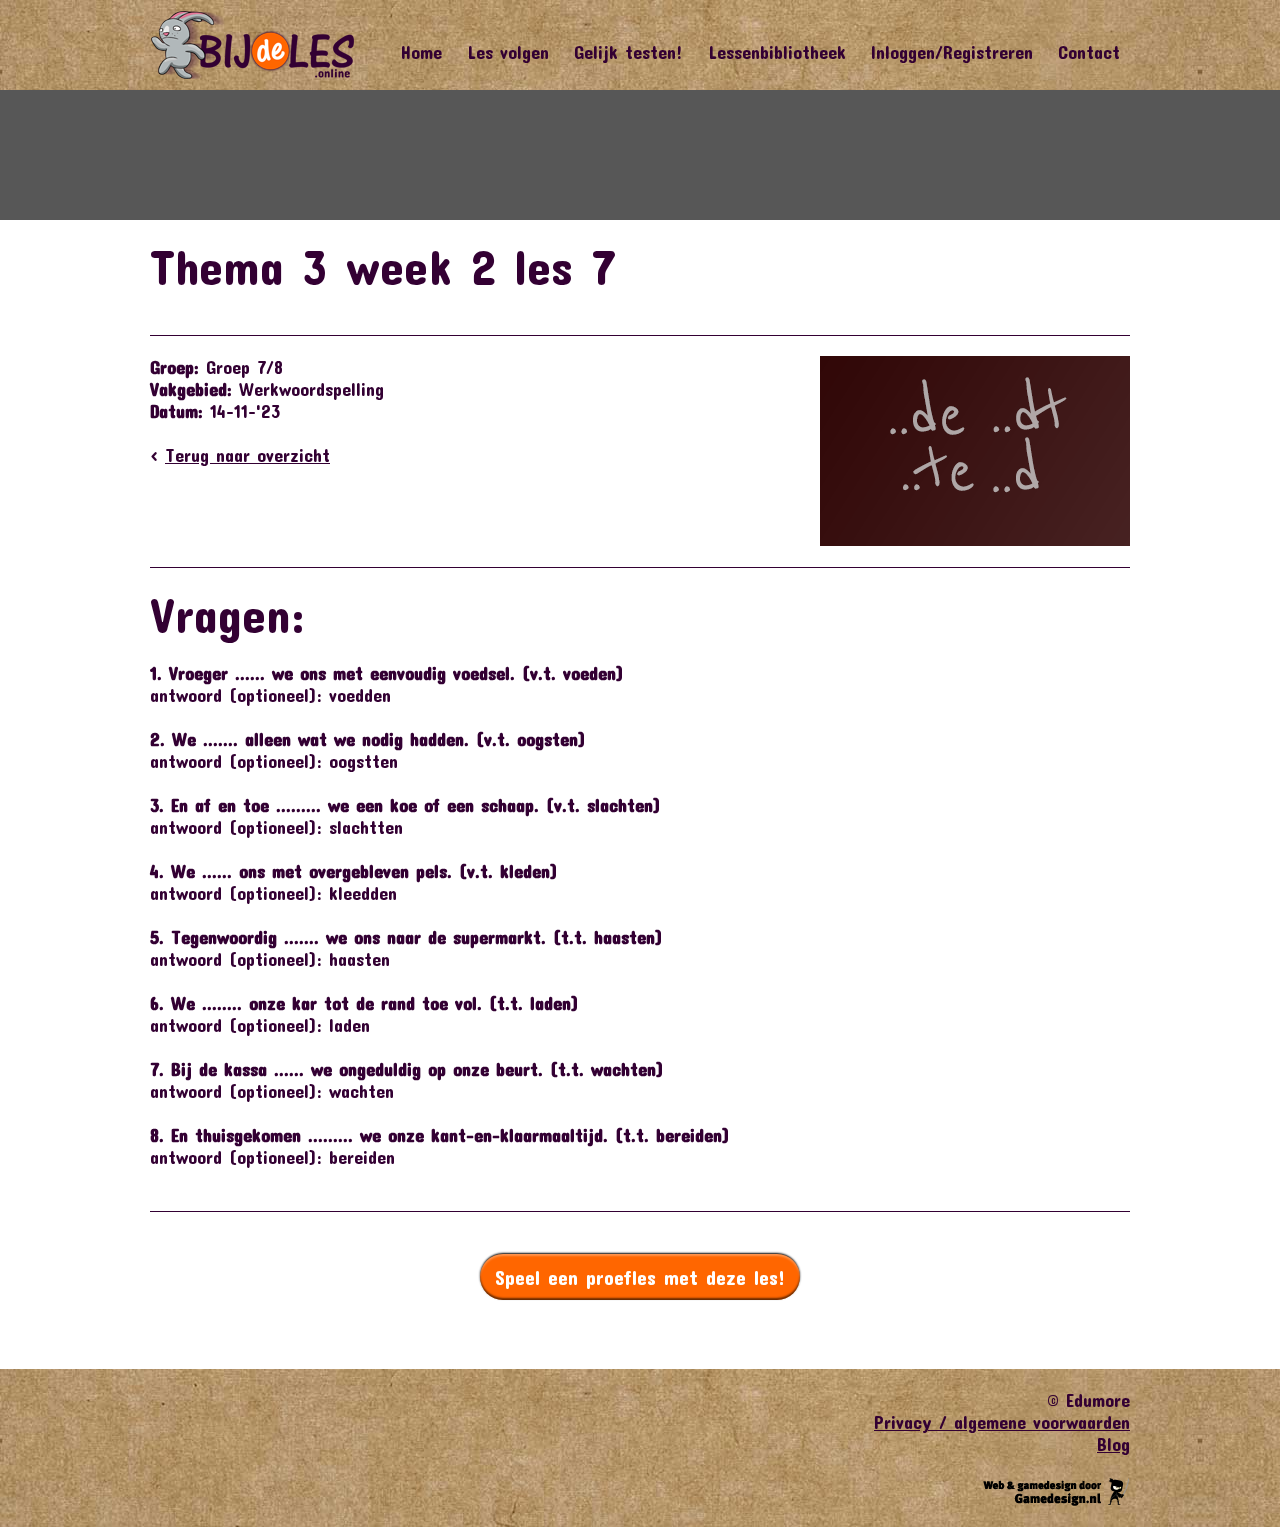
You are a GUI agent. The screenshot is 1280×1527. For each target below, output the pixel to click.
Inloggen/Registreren (952, 52)
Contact (1089, 52)
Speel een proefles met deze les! (640, 1277)
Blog (1113, 1444)
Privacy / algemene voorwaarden (1002, 1422)
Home (421, 52)
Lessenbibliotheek (777, 52)
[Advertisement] (640, 155)
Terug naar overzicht (247, 455)
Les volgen (508, 52)
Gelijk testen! (628, 52)
